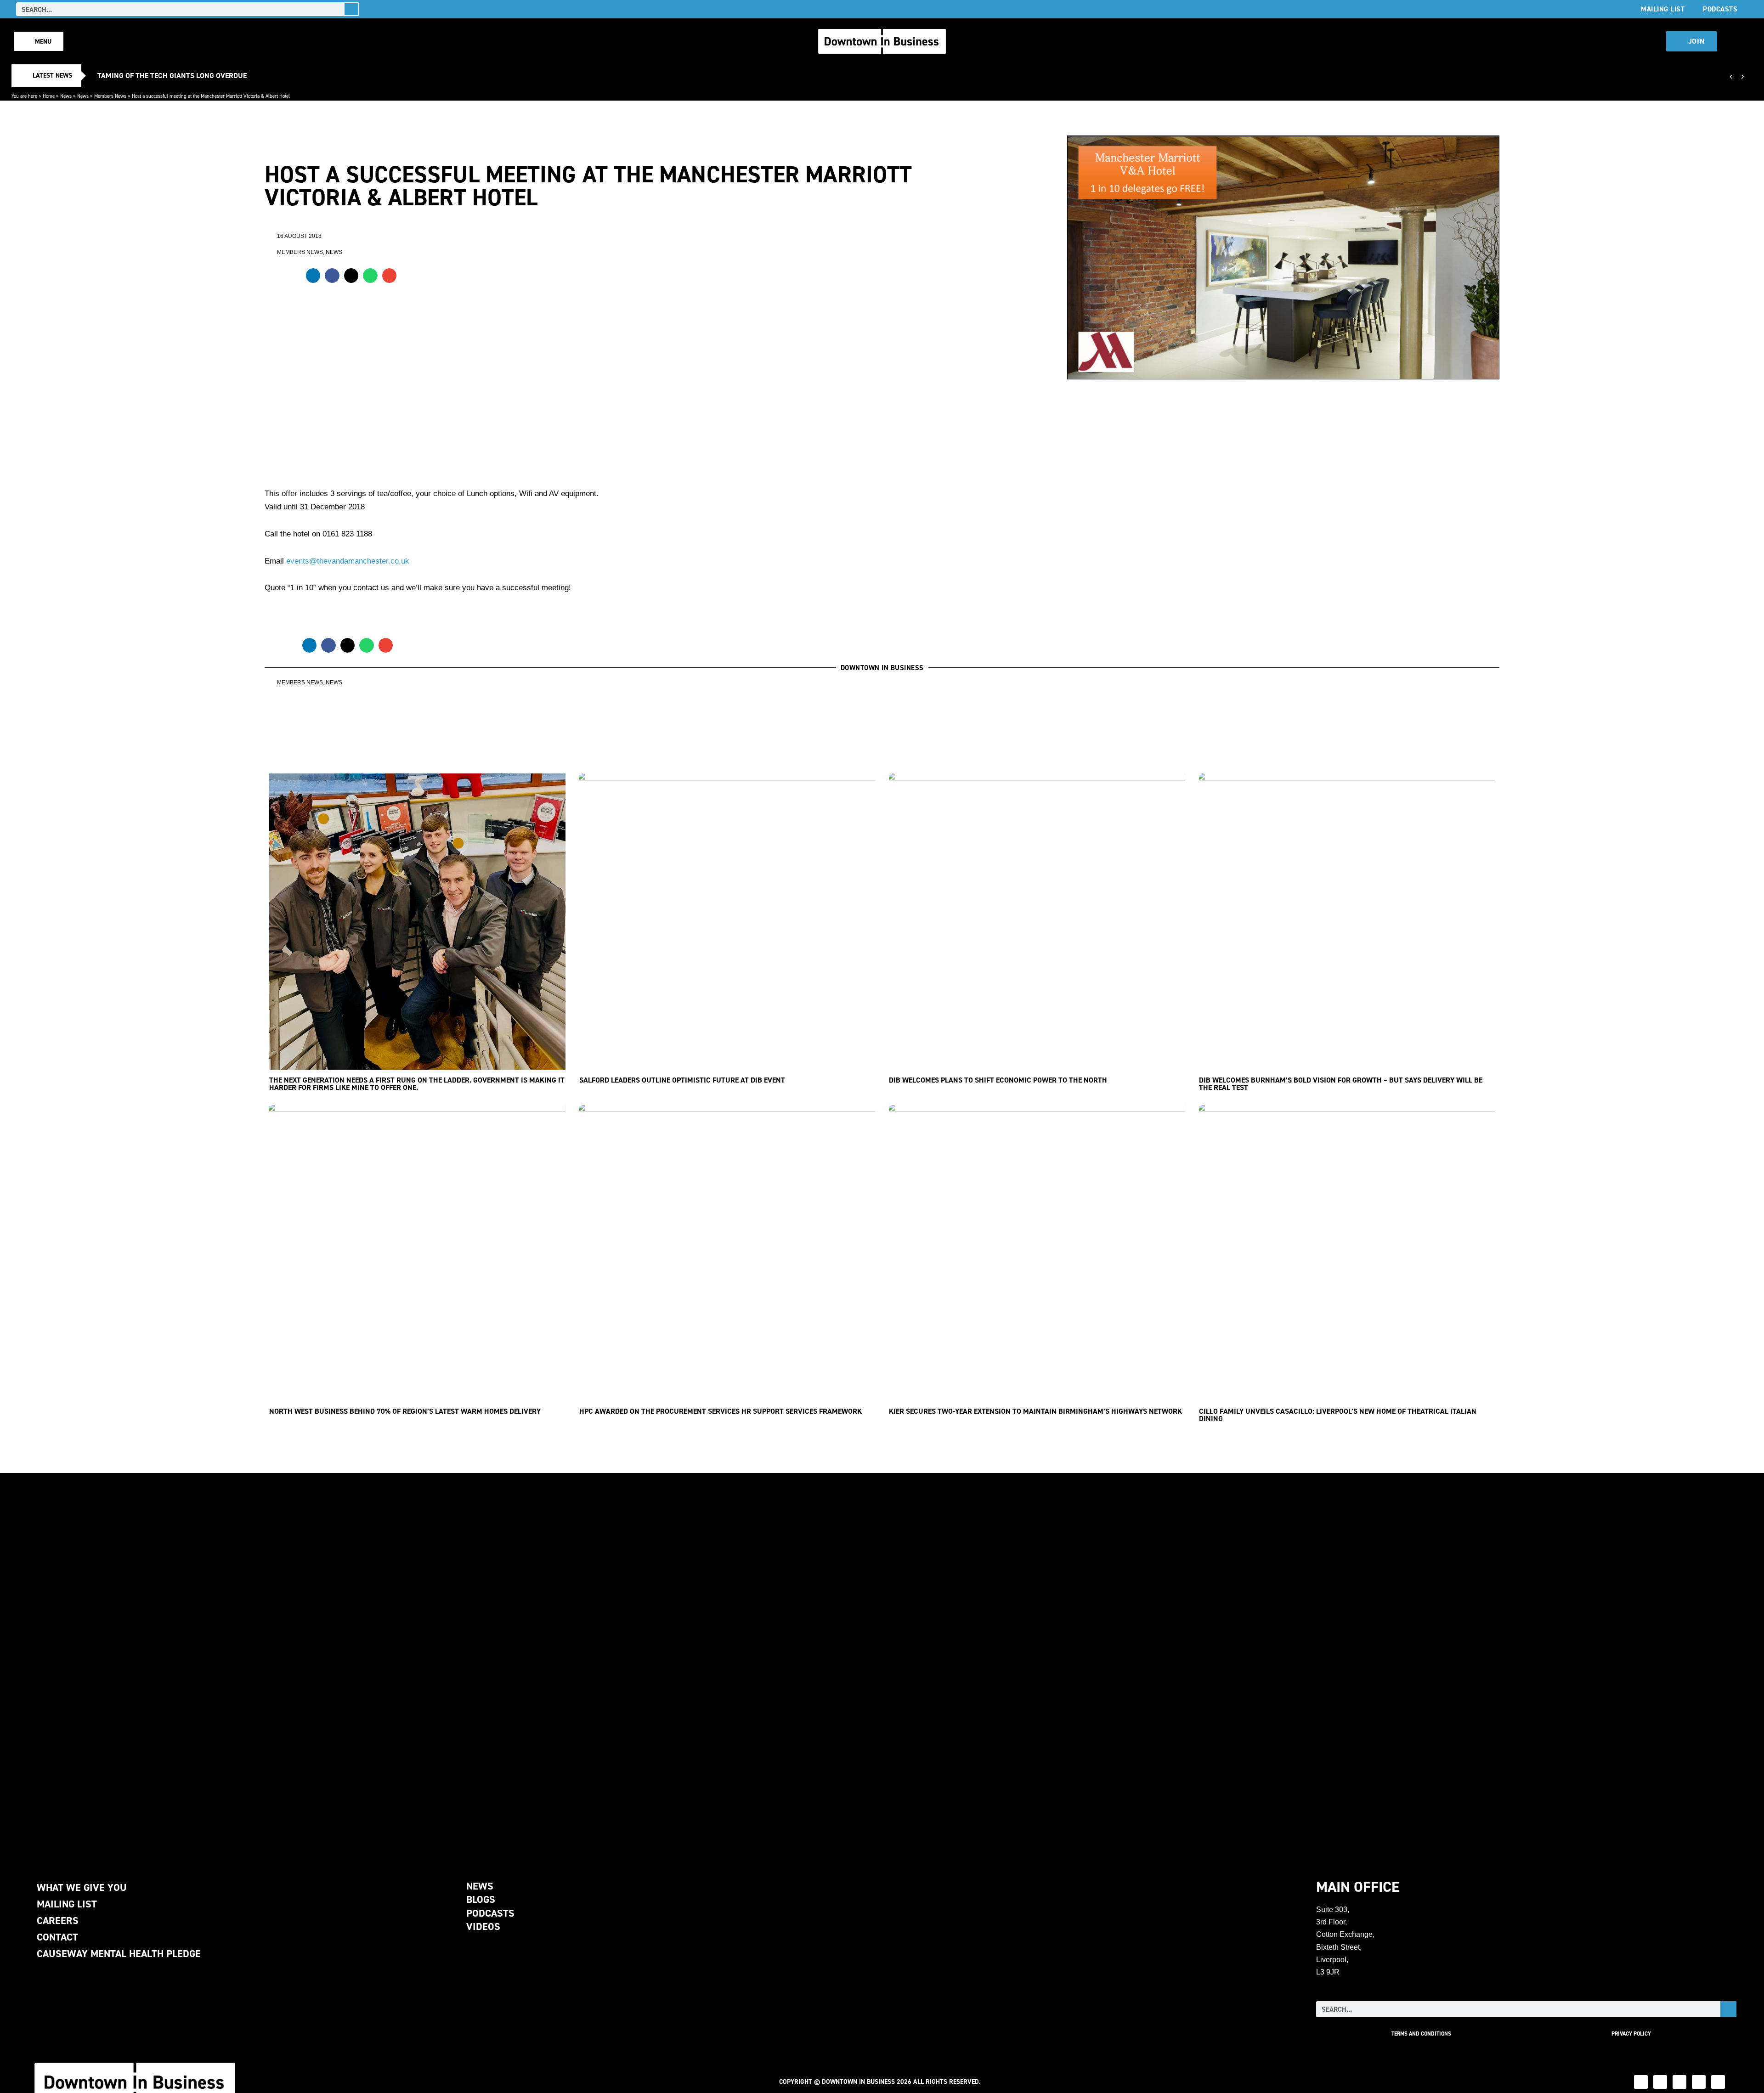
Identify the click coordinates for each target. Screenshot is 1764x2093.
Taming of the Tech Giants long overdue (172, 76)
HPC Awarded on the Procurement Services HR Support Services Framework (721, 1411)
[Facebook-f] (1699, 2082)
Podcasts (1720, 9)
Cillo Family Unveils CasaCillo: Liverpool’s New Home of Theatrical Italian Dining (1338, 1415)
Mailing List (1663, 9)
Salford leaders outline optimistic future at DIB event (682, 1080)
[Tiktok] (1718, 2082)
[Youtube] (1660, 2082)
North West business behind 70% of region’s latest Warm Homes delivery (405, 1411)
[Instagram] (1679, 2082)
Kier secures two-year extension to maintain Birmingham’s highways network (1035, 1411)
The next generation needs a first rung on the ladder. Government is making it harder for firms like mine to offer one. (417, 1084)
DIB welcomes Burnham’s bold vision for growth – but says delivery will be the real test (1341, 1084)
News (66, 96)
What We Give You (82, 1887)
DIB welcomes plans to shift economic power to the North (998, 1080)
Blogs (481, 1899)
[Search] (351, 9)
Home (49, 96)
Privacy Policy (1631, 2034)
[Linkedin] (1641, 2082)
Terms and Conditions (1421, 2034)
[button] (313, 276)
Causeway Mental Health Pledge (119, 1954)
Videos (483, 1927)
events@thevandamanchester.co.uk (348, 561)
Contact (57, 1937)
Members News (110, 96)
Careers (58, 1921)
